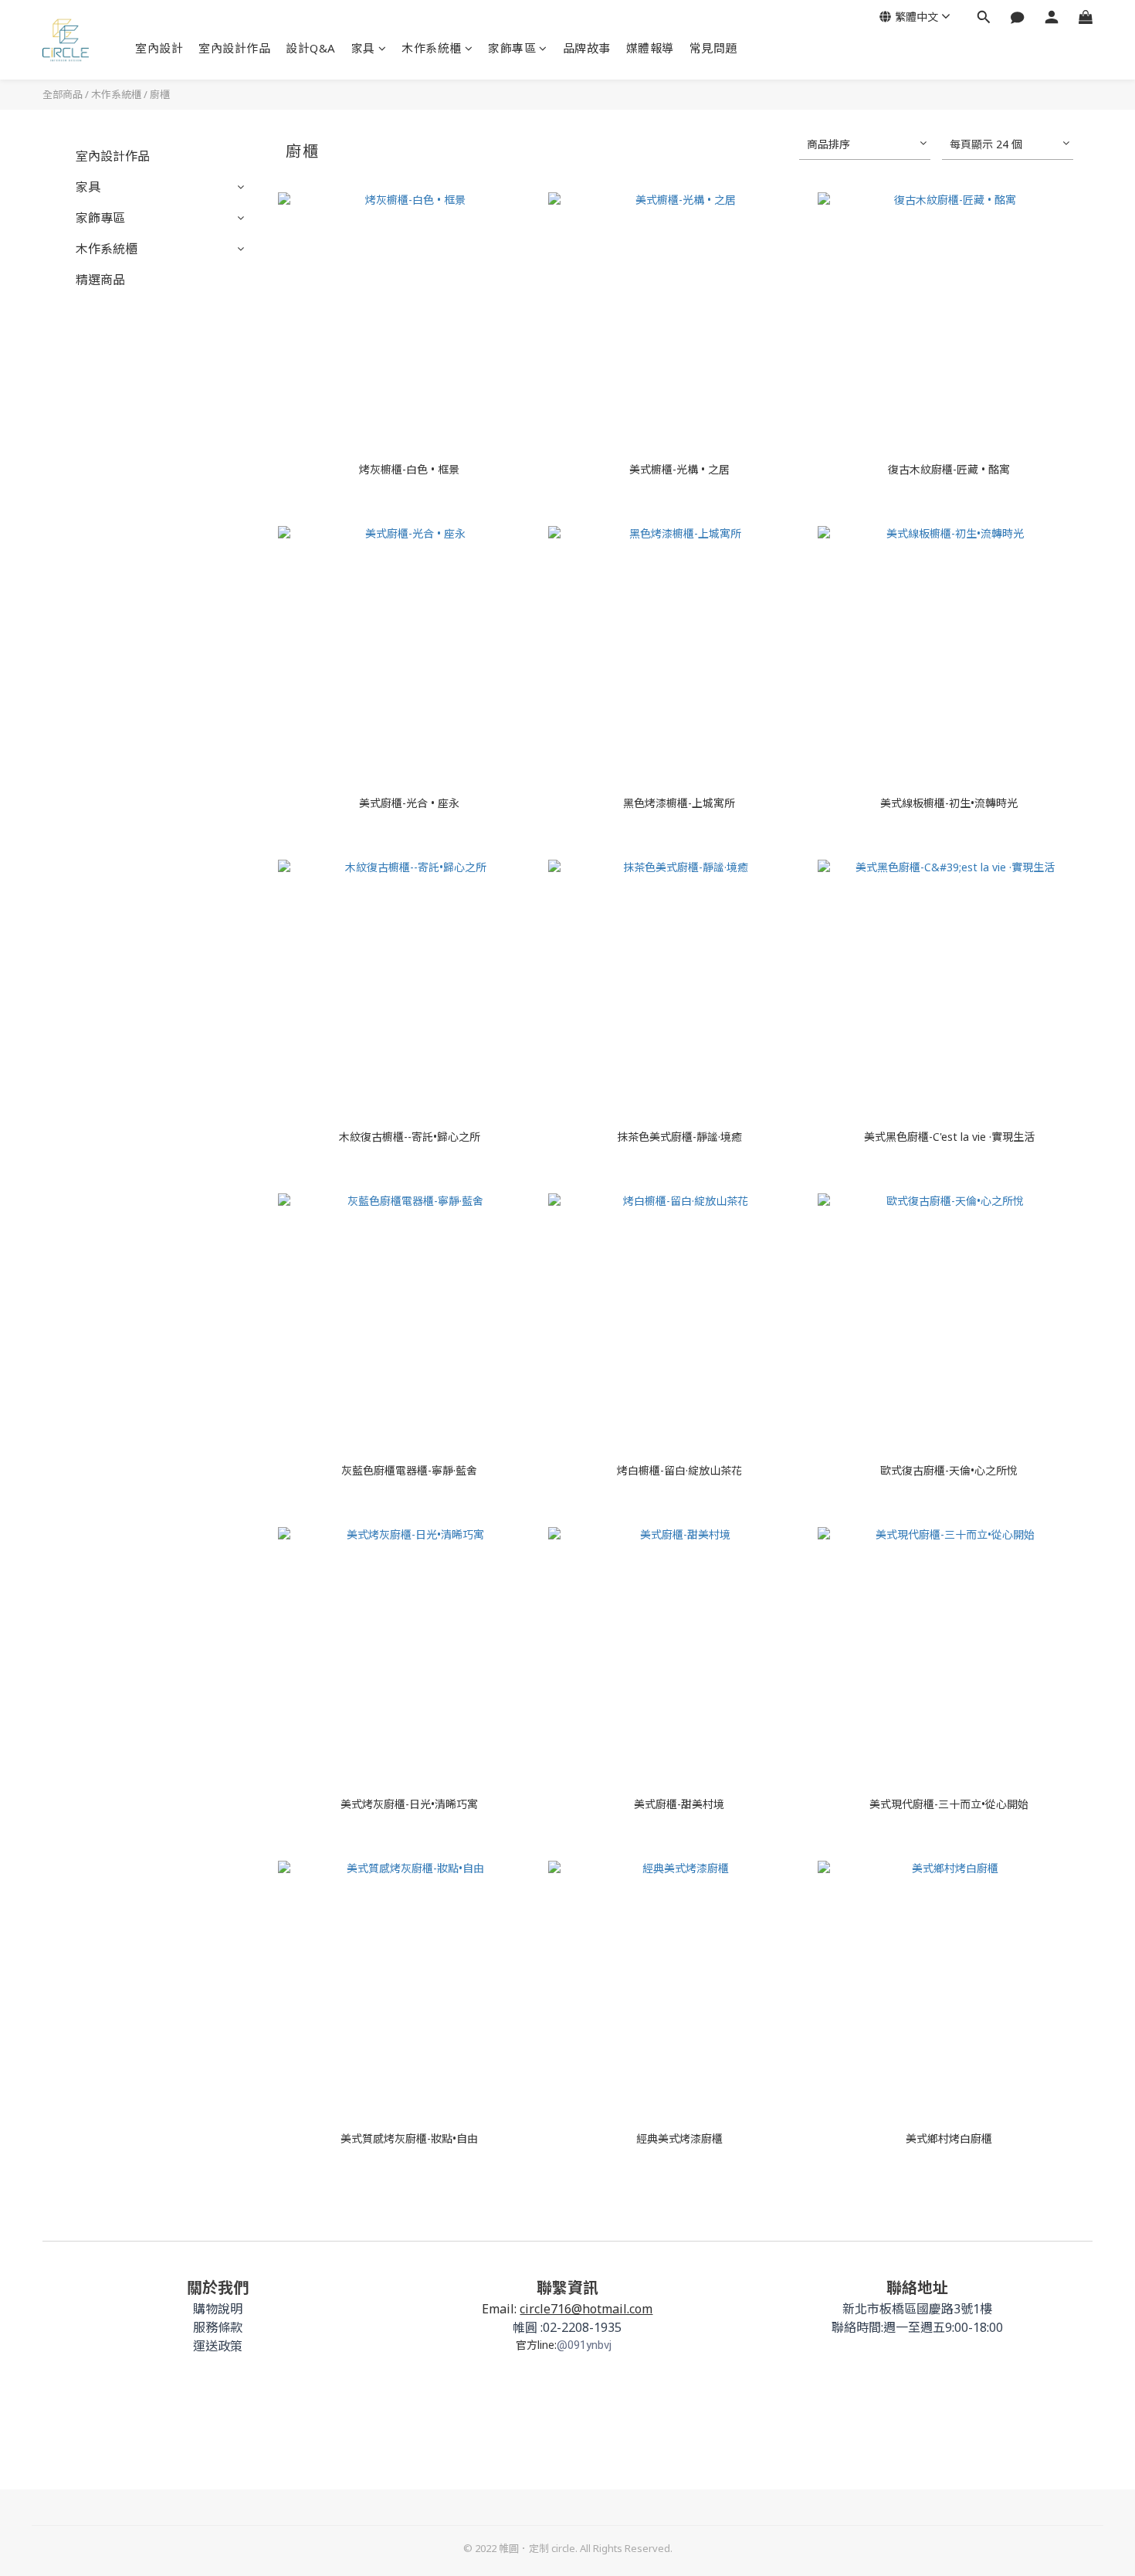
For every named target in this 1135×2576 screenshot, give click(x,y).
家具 (363, 48)
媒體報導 (650, 48)
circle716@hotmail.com (586, 2309)
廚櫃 (160, 94)
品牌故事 (587, 48)
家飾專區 (512, 48)
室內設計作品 (234, 48)
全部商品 (63, 94)
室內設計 (159, 48)
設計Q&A (311, 48)
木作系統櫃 (432, 48)
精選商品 (100, 280)
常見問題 (713, 48)
